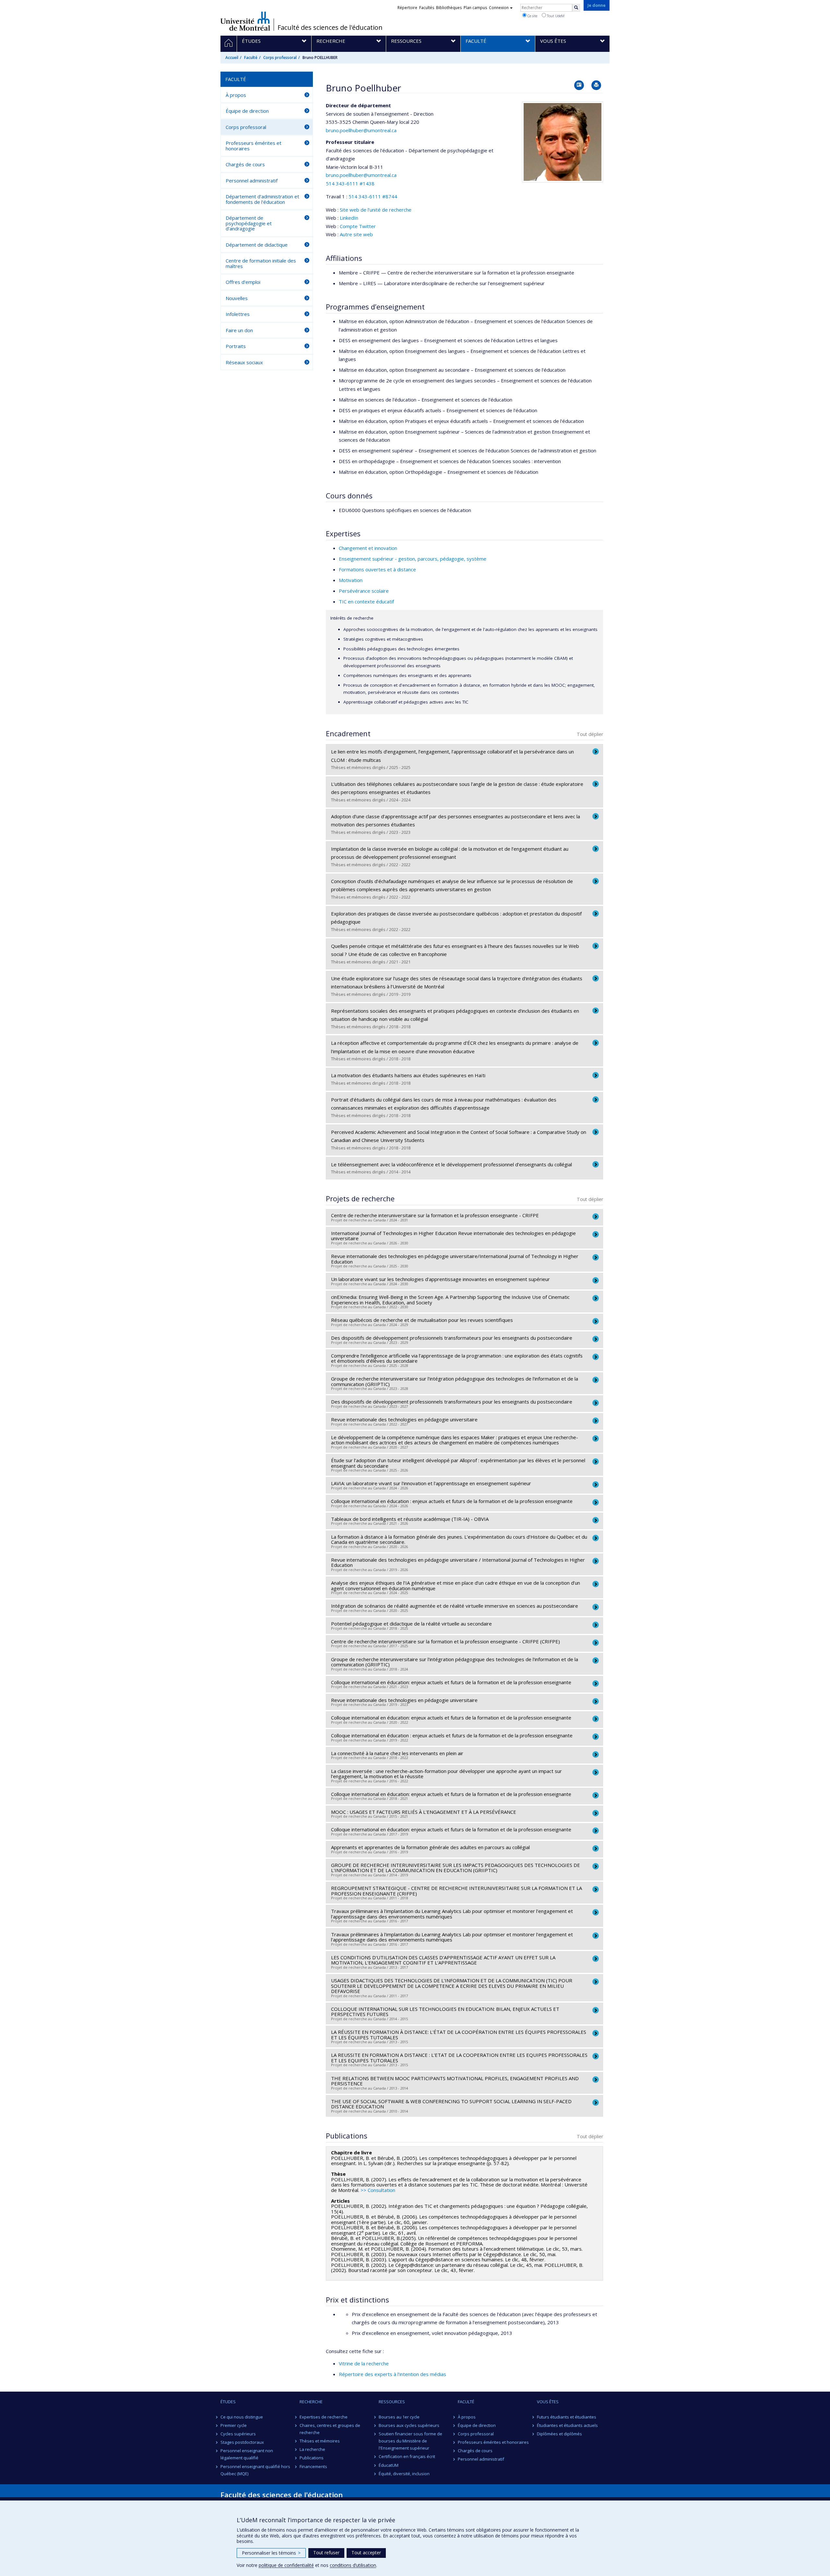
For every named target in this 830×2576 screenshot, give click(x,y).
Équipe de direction (247, 111)
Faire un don (239, 330)
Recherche (311, 2402)
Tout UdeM (555, 16)
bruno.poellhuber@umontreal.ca (361, 130)
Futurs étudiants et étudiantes (567, 2417)
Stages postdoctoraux (242, 2442)
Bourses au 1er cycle (399, 2417)
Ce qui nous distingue (242, 2417)
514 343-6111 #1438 (350, 183)
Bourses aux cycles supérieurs (409, 2425)
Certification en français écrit (407, 2456)
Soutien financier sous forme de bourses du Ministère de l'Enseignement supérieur (410, 2441)
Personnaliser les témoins (271, 2553)
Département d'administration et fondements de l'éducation (262, 199)
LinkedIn (349, 218)
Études (228, 2402)
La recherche (312, 2449)
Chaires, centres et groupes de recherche (330, 2429)
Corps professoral (280, 58)
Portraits (236, 346)
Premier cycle (234, 2425)
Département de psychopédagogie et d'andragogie (249, 223)
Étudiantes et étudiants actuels (567, 2425)
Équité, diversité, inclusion (404, 2474)
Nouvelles (237, 298)
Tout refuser (326, 2553)
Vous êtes (548, 2402)
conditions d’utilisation (353, 2565)
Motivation (351, 580)
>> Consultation (378, 2190)
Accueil (232, 58)
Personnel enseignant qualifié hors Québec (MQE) (255, 2470)
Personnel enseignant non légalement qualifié (247, 2454)
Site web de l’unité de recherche (376, 210)
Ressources (392, 2402)
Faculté (251, 58)
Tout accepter (366, 2553)
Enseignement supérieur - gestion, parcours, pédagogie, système (413, 559)
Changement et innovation (368, 548)
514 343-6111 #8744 (373, 196)
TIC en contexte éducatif (366, 601)
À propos (236, 95)
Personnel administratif (252, 181)
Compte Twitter (358, 226)
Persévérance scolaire (364, 591)
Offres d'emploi (243, 282)
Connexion (499, 8)
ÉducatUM (389, 2465)
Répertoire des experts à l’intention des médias (392, 2374)
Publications (312, 2458)
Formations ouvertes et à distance (377, 569)
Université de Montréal (245, 21)
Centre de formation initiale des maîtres (261, 263)
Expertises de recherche (324, 2417)
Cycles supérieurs (238, 2434)
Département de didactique (257, 245)
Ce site (532, 16)
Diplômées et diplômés (559, 2434)
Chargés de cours (245, 164)
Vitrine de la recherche (364, 2363)
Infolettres (238, 314)
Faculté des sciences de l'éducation (330, 28)
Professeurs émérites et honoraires (254, 146)
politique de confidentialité (286, 2565)
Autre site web (356, 234)
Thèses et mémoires (320, 2441)
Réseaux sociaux (244, 362)
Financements (313, 2466)
